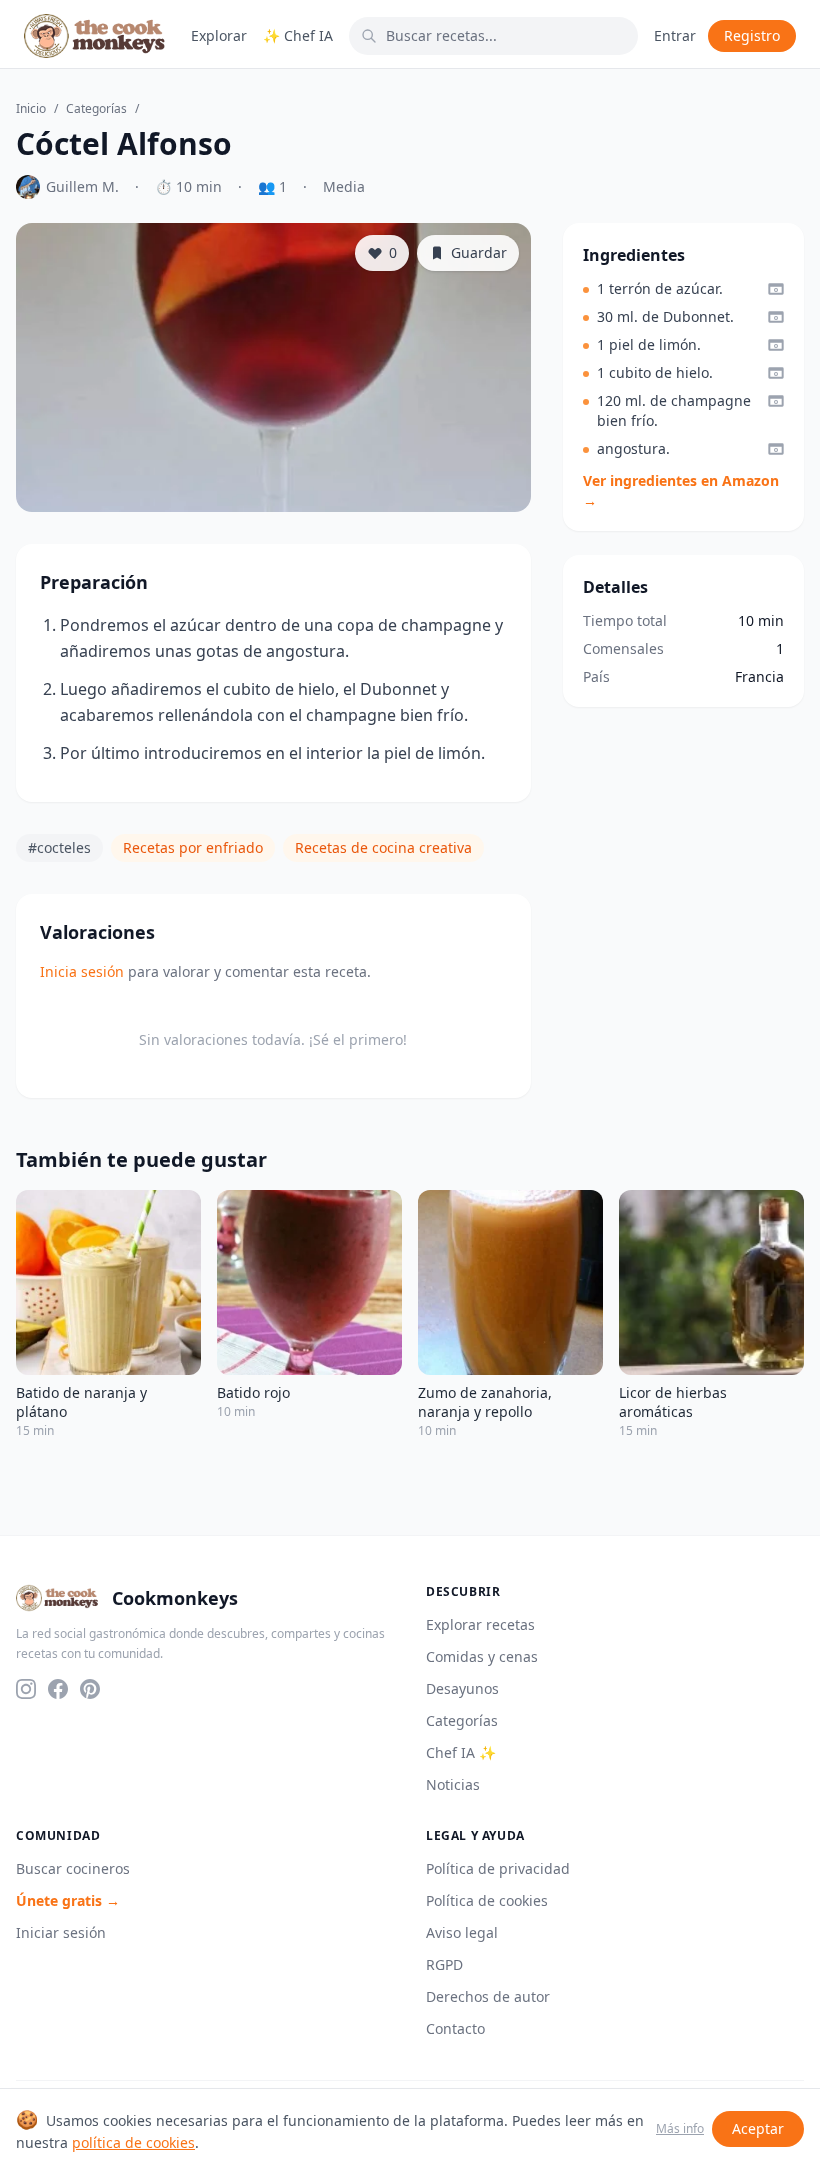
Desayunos (462, 1688)
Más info (680, 2129)
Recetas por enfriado (193, 847)
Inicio (31, 109)
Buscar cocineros (73, 1868)
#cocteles (59, 847)
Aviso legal (462, 1932)
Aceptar (758, 2128)
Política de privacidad (498, 1868)
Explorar (219, 35)
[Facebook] (58, 1689)
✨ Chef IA (298, 35)
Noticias (453, 1784)
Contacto (455, 2028)
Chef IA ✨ (461, 1752)
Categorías (96, 109)
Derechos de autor (488, 1996)
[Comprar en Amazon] (776, 289)
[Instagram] (26, 1689)
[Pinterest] (90, 1689)
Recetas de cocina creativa (383, 847)
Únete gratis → (68, 1900)
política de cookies (133, 2142)
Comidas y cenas (482, 1656)
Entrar (675, 35)
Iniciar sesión (61, 1932)
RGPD (444, 1964)
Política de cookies (487, 1900)
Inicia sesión (82, 971)
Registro (752, 35)
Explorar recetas (480, 1624)
